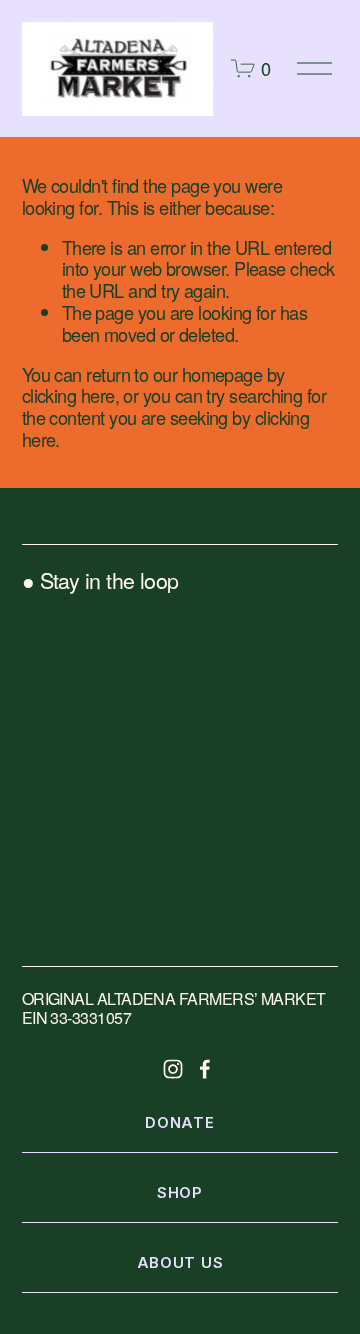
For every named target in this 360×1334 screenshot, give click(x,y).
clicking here (68, 395)
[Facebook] (205, 1069)
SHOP (180, 1193)
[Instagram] (173, 1069)
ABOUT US (180, 1263)
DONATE (179, 1123)
